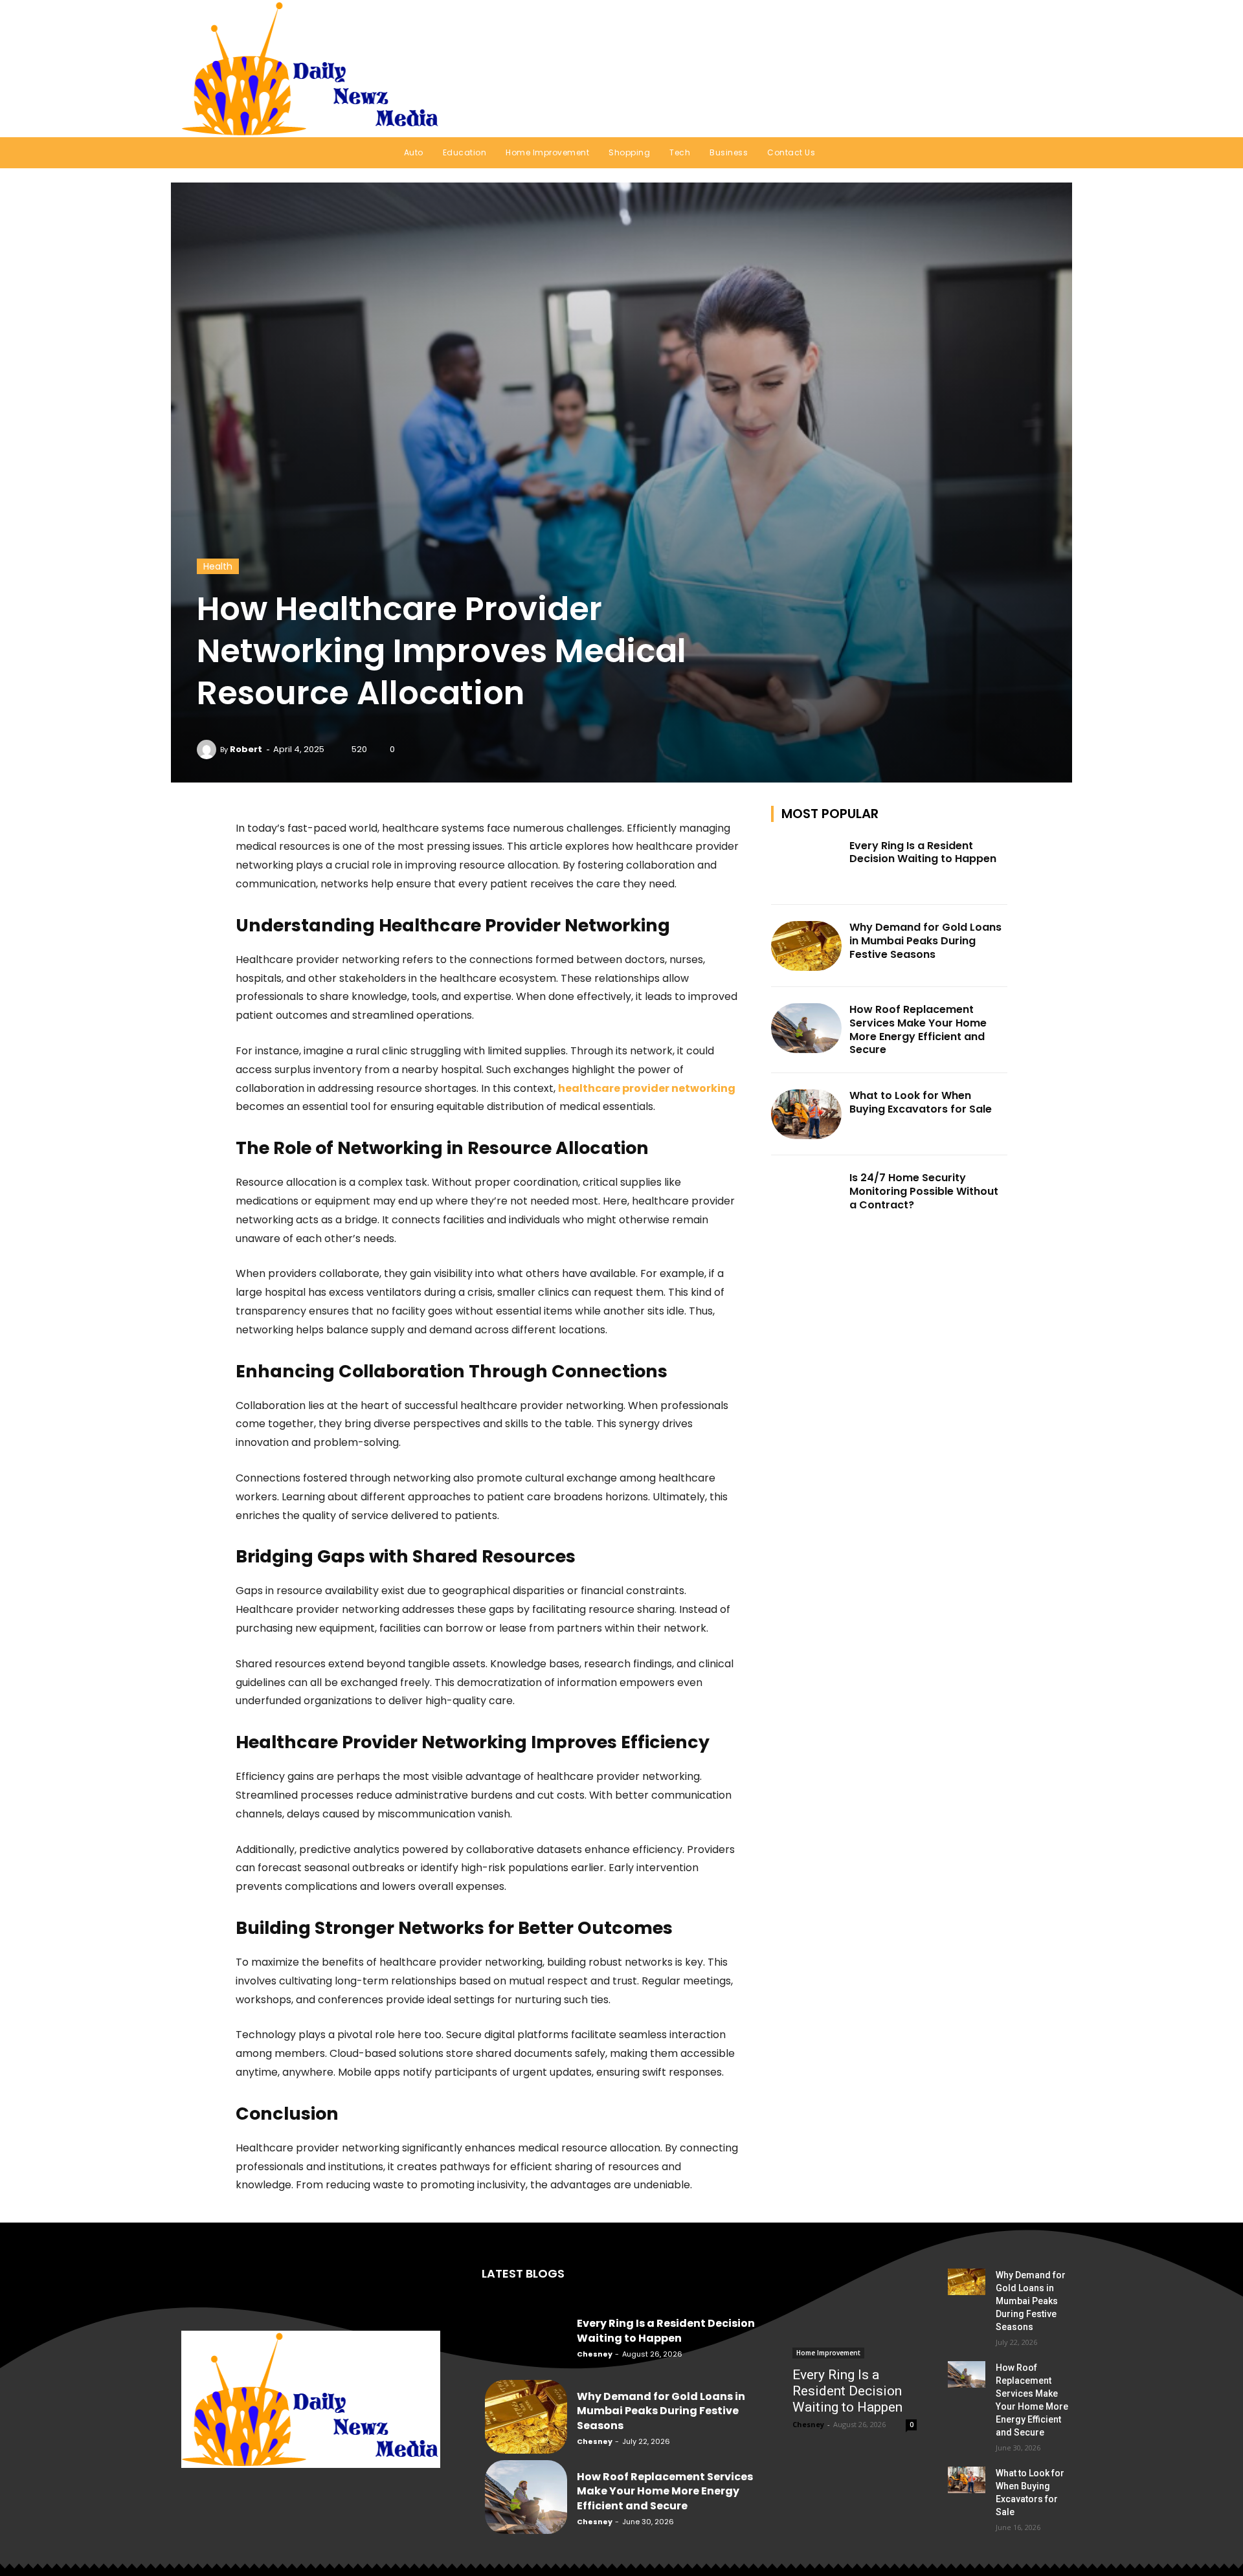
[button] (1045, 69)
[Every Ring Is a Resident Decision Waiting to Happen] (807, 864)
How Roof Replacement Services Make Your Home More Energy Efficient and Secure (918, 1029)
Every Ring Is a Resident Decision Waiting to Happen (923, 852)
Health (218, 566)
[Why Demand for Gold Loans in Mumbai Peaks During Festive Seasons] (807, 946)
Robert (246, 749)
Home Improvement (828, 2353)
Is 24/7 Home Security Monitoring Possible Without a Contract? (924, 1191)
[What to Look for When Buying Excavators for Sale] (807, 1114)
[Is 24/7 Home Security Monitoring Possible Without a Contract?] (807, 1196)
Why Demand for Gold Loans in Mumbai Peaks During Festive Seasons (925, 941)
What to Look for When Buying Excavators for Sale (921, 1102)
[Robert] (208, 749)
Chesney (595, 2354)
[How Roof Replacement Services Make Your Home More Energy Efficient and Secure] (807, 1028)
